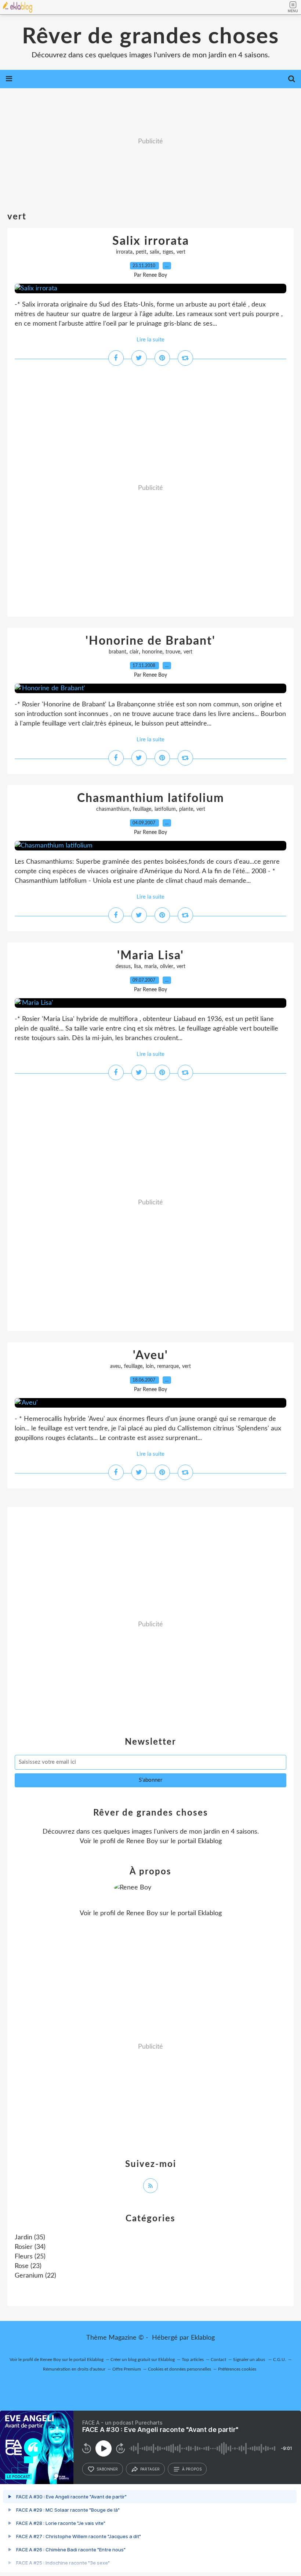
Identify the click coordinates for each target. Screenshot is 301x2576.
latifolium (165, 809)
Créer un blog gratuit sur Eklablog (143, 2360)
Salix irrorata (151, 241)
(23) (28, 2266)
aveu (115, 1366)
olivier (167, 967)
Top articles (193, 2360)
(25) (30, 2257)
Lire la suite (150, 340)
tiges (168, 252)
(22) (35, 2276)
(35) (30, 2238)
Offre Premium (127, 2369)
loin (150, 1366)
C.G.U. (280, 2360)
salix (155, 252)
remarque (168, 1366)
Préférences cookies (237, 2369)
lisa (137, 967)
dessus (123, 967)
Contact (218, 2360)
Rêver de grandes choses (150, 37)
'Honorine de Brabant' (150, 641)
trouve (173, 652)
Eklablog (203, 2338)
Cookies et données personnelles (179, 2369)
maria (150, 967)
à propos (192, 2469)
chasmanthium (113, 809)
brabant (117, 652)
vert (181, 252)
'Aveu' (150, 1355)
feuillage (142, 809)
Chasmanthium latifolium (151, 798)
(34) (30, 2247)
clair (134, 652)
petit (141, 252)
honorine (152, 652)
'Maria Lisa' (150, 956)
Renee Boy (142, 1841)
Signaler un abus (250, 2360)
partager (150, 2469)
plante (186, 809)
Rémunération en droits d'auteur (74, 2369)
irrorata (124, 252)
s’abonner (107, 2469)
